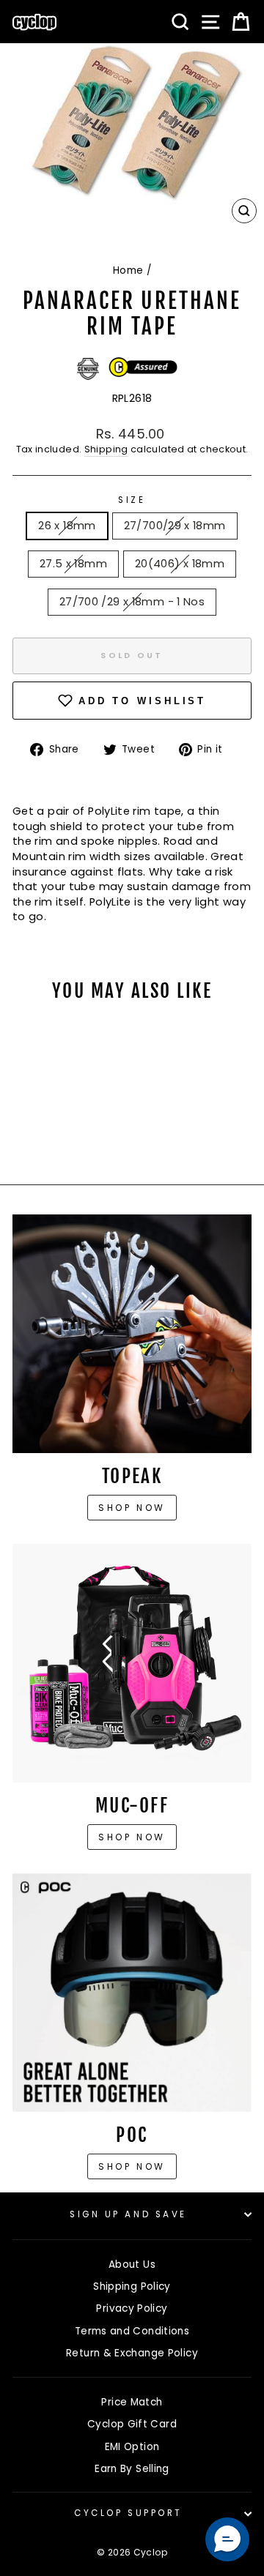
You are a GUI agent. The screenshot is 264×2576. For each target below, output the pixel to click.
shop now (132, 2166)
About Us (132, 2265)
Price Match (132, 2402)
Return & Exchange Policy (132, 2353)
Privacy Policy (132, 2308)
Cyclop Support (128, 2513)
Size (132, 500)
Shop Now (132, 1837)
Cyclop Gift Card (132, 2424)
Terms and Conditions (132, 2331)
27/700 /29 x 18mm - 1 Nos (132, 602)
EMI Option (132, 2447)
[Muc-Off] (132, 1663)
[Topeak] (132, 1334)
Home (128, 270)
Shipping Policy (132, 2286)
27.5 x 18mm (73, 564)
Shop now (132, 1508)
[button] (227, 2539)
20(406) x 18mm (180, 564)
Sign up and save (128, 2214)
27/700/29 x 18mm (175, 526)
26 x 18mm (67, 526)
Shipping (106, 449)
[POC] (132, 1993)
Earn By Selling (132, 2469)
